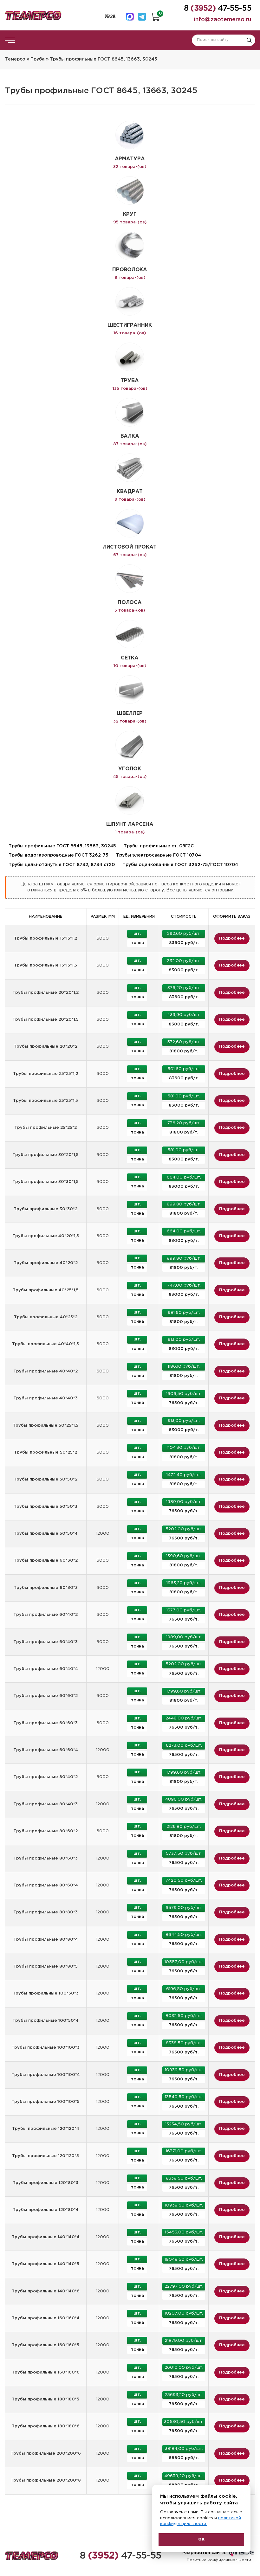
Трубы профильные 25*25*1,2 (45, 1074)
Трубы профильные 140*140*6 (46, 2291)
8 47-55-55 (121, 2556)
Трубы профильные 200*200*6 (46, 2454)
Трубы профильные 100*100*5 (45, 2102)
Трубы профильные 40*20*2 (46, 1263)
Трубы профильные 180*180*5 (45, 2399)
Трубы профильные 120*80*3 (45, 2183)
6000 (103, 938)
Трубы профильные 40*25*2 (46, 1317)
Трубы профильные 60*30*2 (46, 1561)
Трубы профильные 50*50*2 (45, 1479)
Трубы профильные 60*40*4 (46, 1669)
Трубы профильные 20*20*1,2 (45, 993)
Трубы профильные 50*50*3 (45, 1507)
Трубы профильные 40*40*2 (45, 1371)
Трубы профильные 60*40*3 (45, 1642)
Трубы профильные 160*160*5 (45, 2345)
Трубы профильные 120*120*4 (46, 2129)
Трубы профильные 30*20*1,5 (45, 1155)
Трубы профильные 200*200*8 (46, 2480)
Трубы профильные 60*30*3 (46, 1588)
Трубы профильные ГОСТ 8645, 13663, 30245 (62, 846)
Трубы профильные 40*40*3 (45, 1398)
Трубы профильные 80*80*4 (46, 1940)
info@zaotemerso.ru (223, 20)
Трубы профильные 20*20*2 (45, 1047)
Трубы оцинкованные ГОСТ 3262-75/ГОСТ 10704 (180, 865)
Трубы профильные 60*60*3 (45, 1723)
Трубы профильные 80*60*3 (45, 1858)
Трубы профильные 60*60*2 (45, 1696)
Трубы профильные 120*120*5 (45, 2156)
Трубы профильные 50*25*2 (45, 1452)
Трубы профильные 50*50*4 (46, 1534)
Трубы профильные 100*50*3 (46, 1993)
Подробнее (232, 938)
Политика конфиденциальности (219, 2560)
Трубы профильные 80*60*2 (45, 1831)
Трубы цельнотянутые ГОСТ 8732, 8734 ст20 (62, 865)
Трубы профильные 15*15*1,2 (45, 938)
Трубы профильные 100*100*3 (45, 2048)
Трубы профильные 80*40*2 (45, 1777)
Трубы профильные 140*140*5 (45, 2264)
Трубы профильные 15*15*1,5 (45, 965)
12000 (103, 1534)
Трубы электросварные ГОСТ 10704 (159, 855)
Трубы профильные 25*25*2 (45, 1128)
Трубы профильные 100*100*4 (46, 2075)
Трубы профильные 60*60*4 (46, 1750)
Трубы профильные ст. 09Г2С (159, 846)
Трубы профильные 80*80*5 (45, 1966)
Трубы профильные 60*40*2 (45, 1615)
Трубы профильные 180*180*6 (46, 2426)
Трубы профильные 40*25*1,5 (46, 1290)
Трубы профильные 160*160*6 (46, 2372)
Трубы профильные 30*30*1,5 (45, 1182)
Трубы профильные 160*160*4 (46, 2318)
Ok (201, 2539)
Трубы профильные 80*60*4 (46, 1885)
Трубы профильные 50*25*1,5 (45, 1426)
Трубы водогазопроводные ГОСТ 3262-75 (58, 855)
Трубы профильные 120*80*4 (46, 2210)
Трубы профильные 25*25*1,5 (45, 1101)
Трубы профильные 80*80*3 (45, 1912)
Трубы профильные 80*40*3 (45, 1804)
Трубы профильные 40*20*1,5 (46, 1236)
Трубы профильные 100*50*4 (45, 2021)
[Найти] (249, 40)
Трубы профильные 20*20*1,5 (45, 1020)
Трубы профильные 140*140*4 (46, 2237)
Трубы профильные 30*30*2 (45, 1209)
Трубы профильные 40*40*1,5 (45, 1344)
